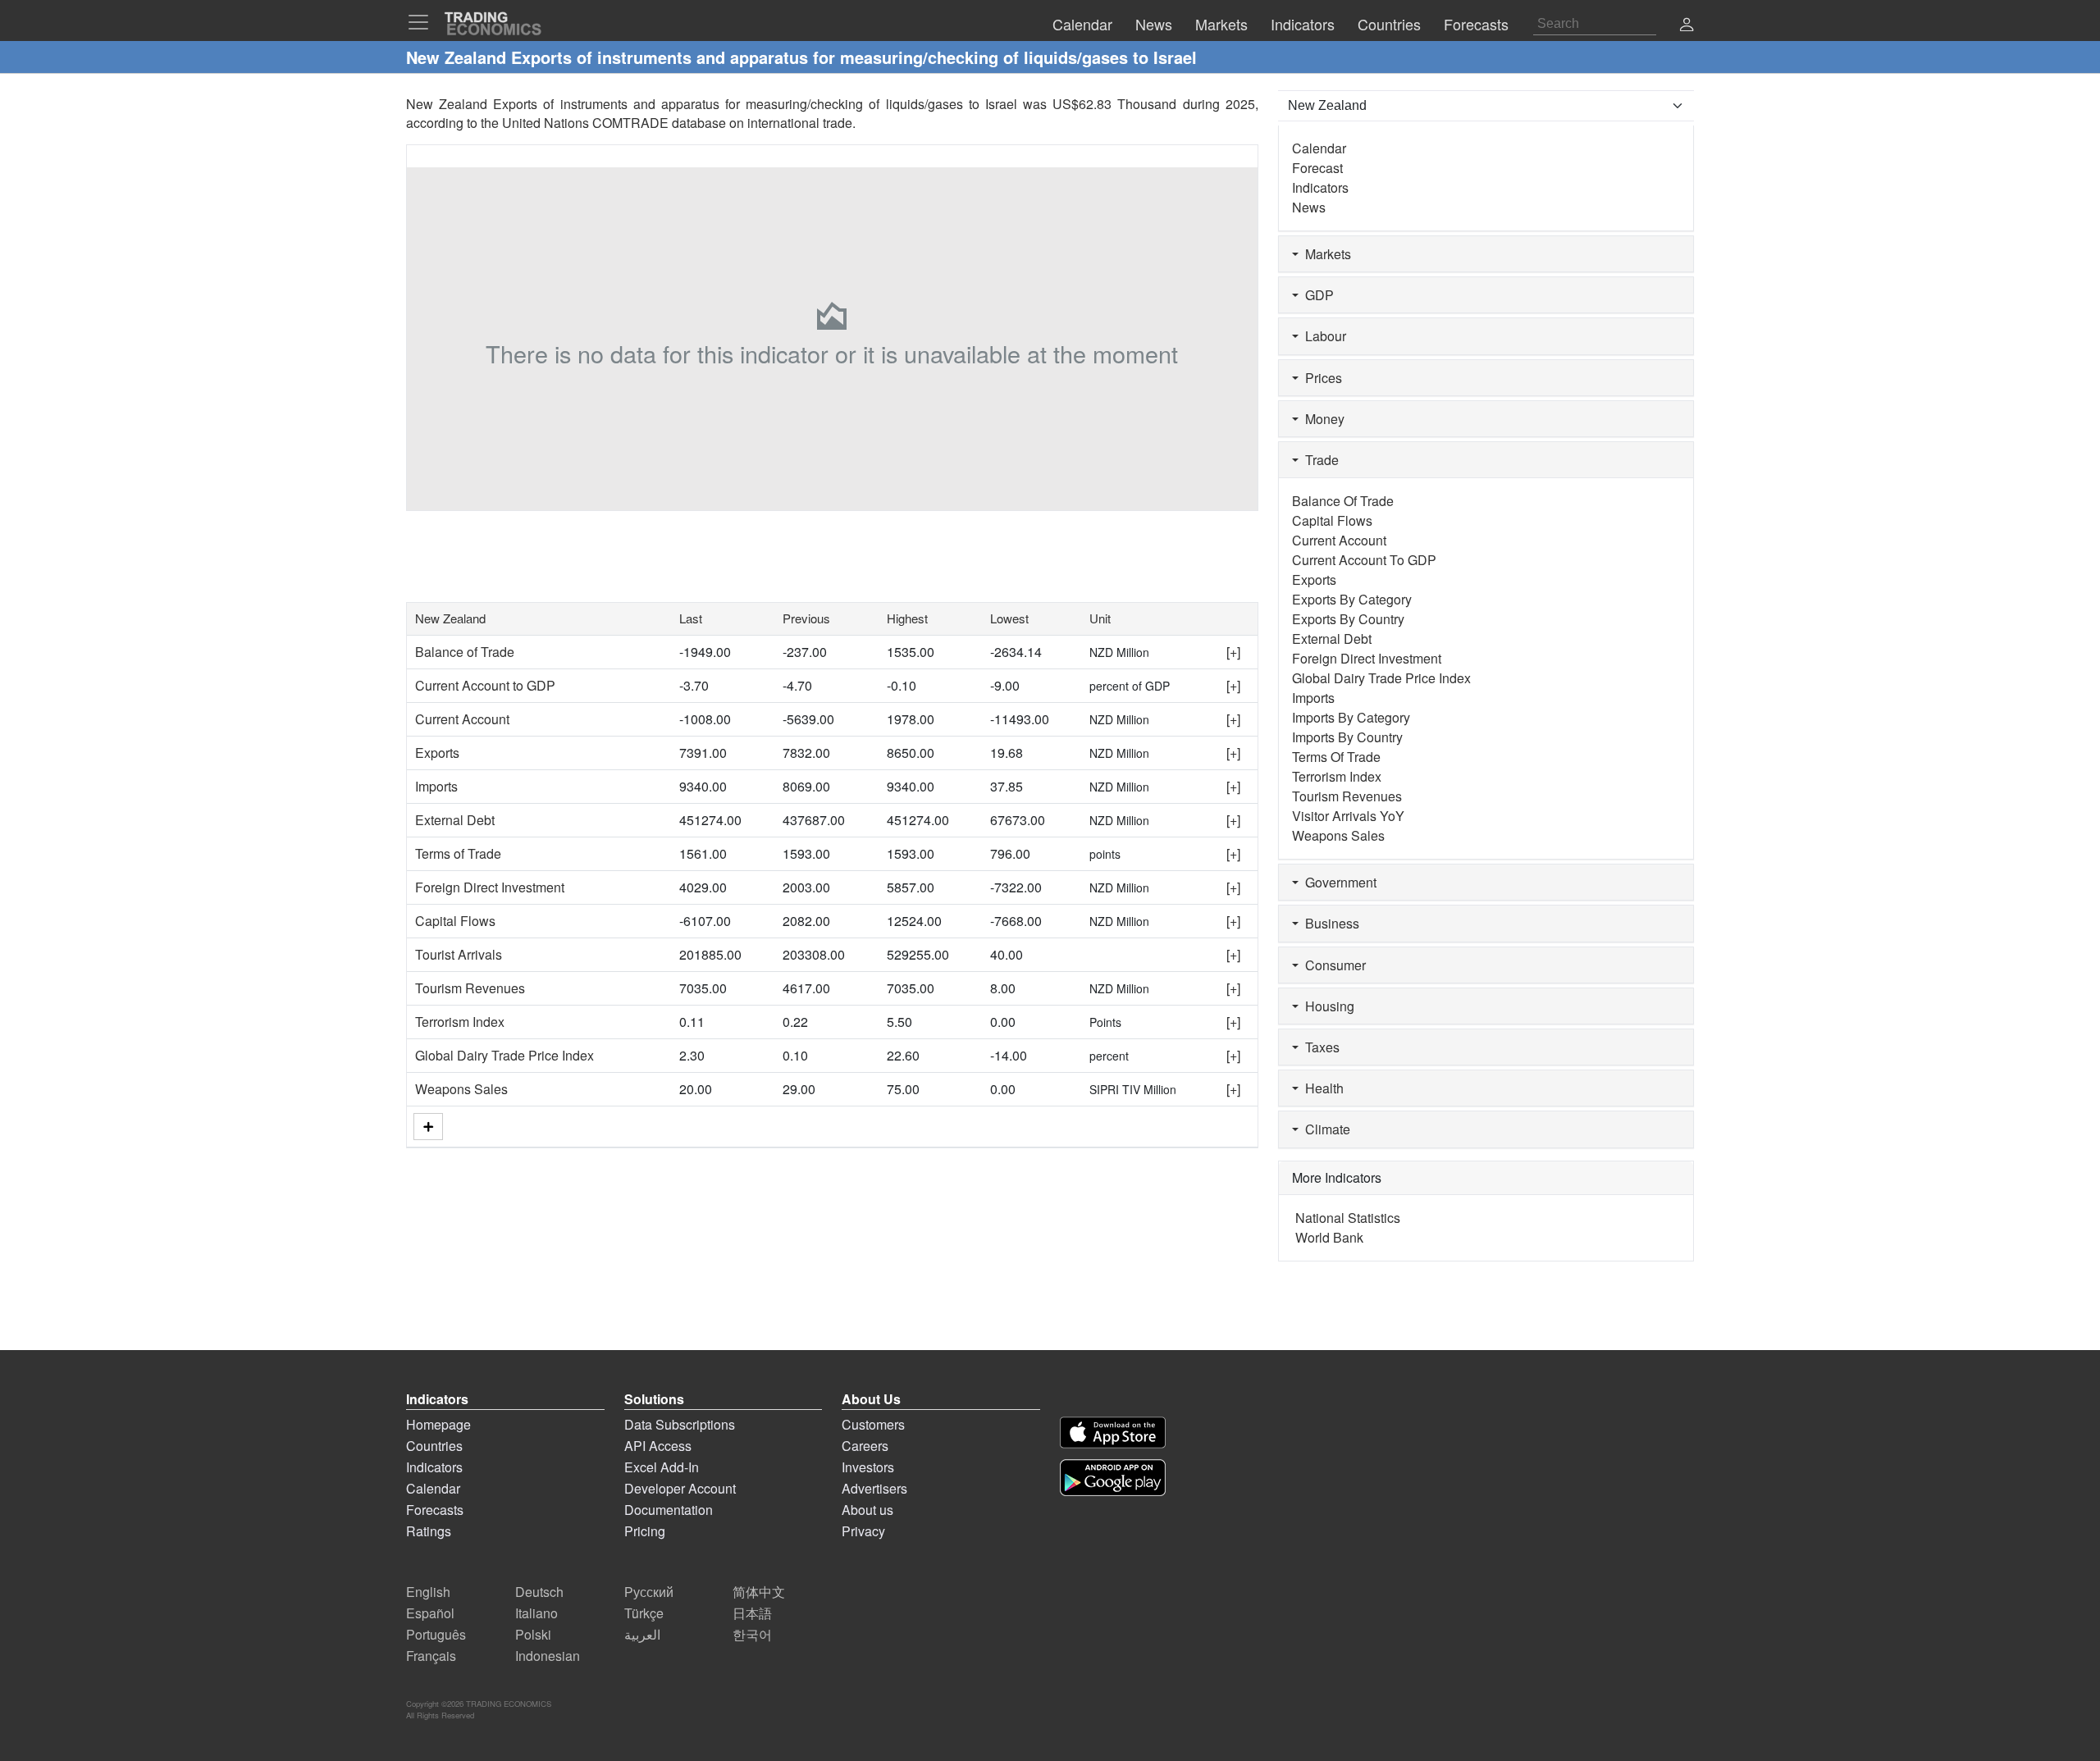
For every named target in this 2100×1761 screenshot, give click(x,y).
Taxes (1319, 1047)
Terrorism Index (460, 1022)
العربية (642, 1634)
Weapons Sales (461, 1089)
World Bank (1329, 1237)
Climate (1324, 1129)
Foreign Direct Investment (490, 887)
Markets (1325, 254)
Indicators (1320, 187)
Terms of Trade (458, 853)
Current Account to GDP (485, 685)
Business (1329, 923)
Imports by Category (1351, 717)
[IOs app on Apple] (1113, 1433)
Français (431, 1656)
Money (1322, 419)
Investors (868, 1467)
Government (1338, 882)
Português (436, 1634)
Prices (1320, 378)
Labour (1322, 336)
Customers (873, 1424)
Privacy (863, 1531)
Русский (649, 1592)
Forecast (1317, 168)
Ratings (429, 1531)
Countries (434, 1446)
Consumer (1332, 965)
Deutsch (539, 1592)
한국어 (752, 1634)
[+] (1233, 652)
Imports (436, 786)
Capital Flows (455, 921)
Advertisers (874, 1488)
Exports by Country (1348, 619)
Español (430, 1613)
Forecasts (435, 1510)
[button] (1687, 26)
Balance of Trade (465, 652)
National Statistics (1348, 1218)
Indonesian (548, 1656)
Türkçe (644, 1613)
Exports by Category (1352, 599)
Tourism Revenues (470, 988)
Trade (1319, 460)
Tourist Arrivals (459, 954)
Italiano (536, 1613)
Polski (533, 1634)
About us (867, 1510)
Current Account (462, 719)
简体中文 (759, 1592)
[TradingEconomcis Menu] (423, 22)
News (1309, 207)
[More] (428, 1127)
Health (1321, 1088)
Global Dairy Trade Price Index (504, 1055)
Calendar (1319, 148)
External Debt (455, 820)
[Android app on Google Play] (1113, 1478)
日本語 (752, 1613)
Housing (1326, 1006)
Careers (865, 1446)
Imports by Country (1347, 737)
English (428, 1592)
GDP (1316, 295)
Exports (437, 753)
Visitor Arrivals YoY (1348, 816)
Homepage (438, 1424)
